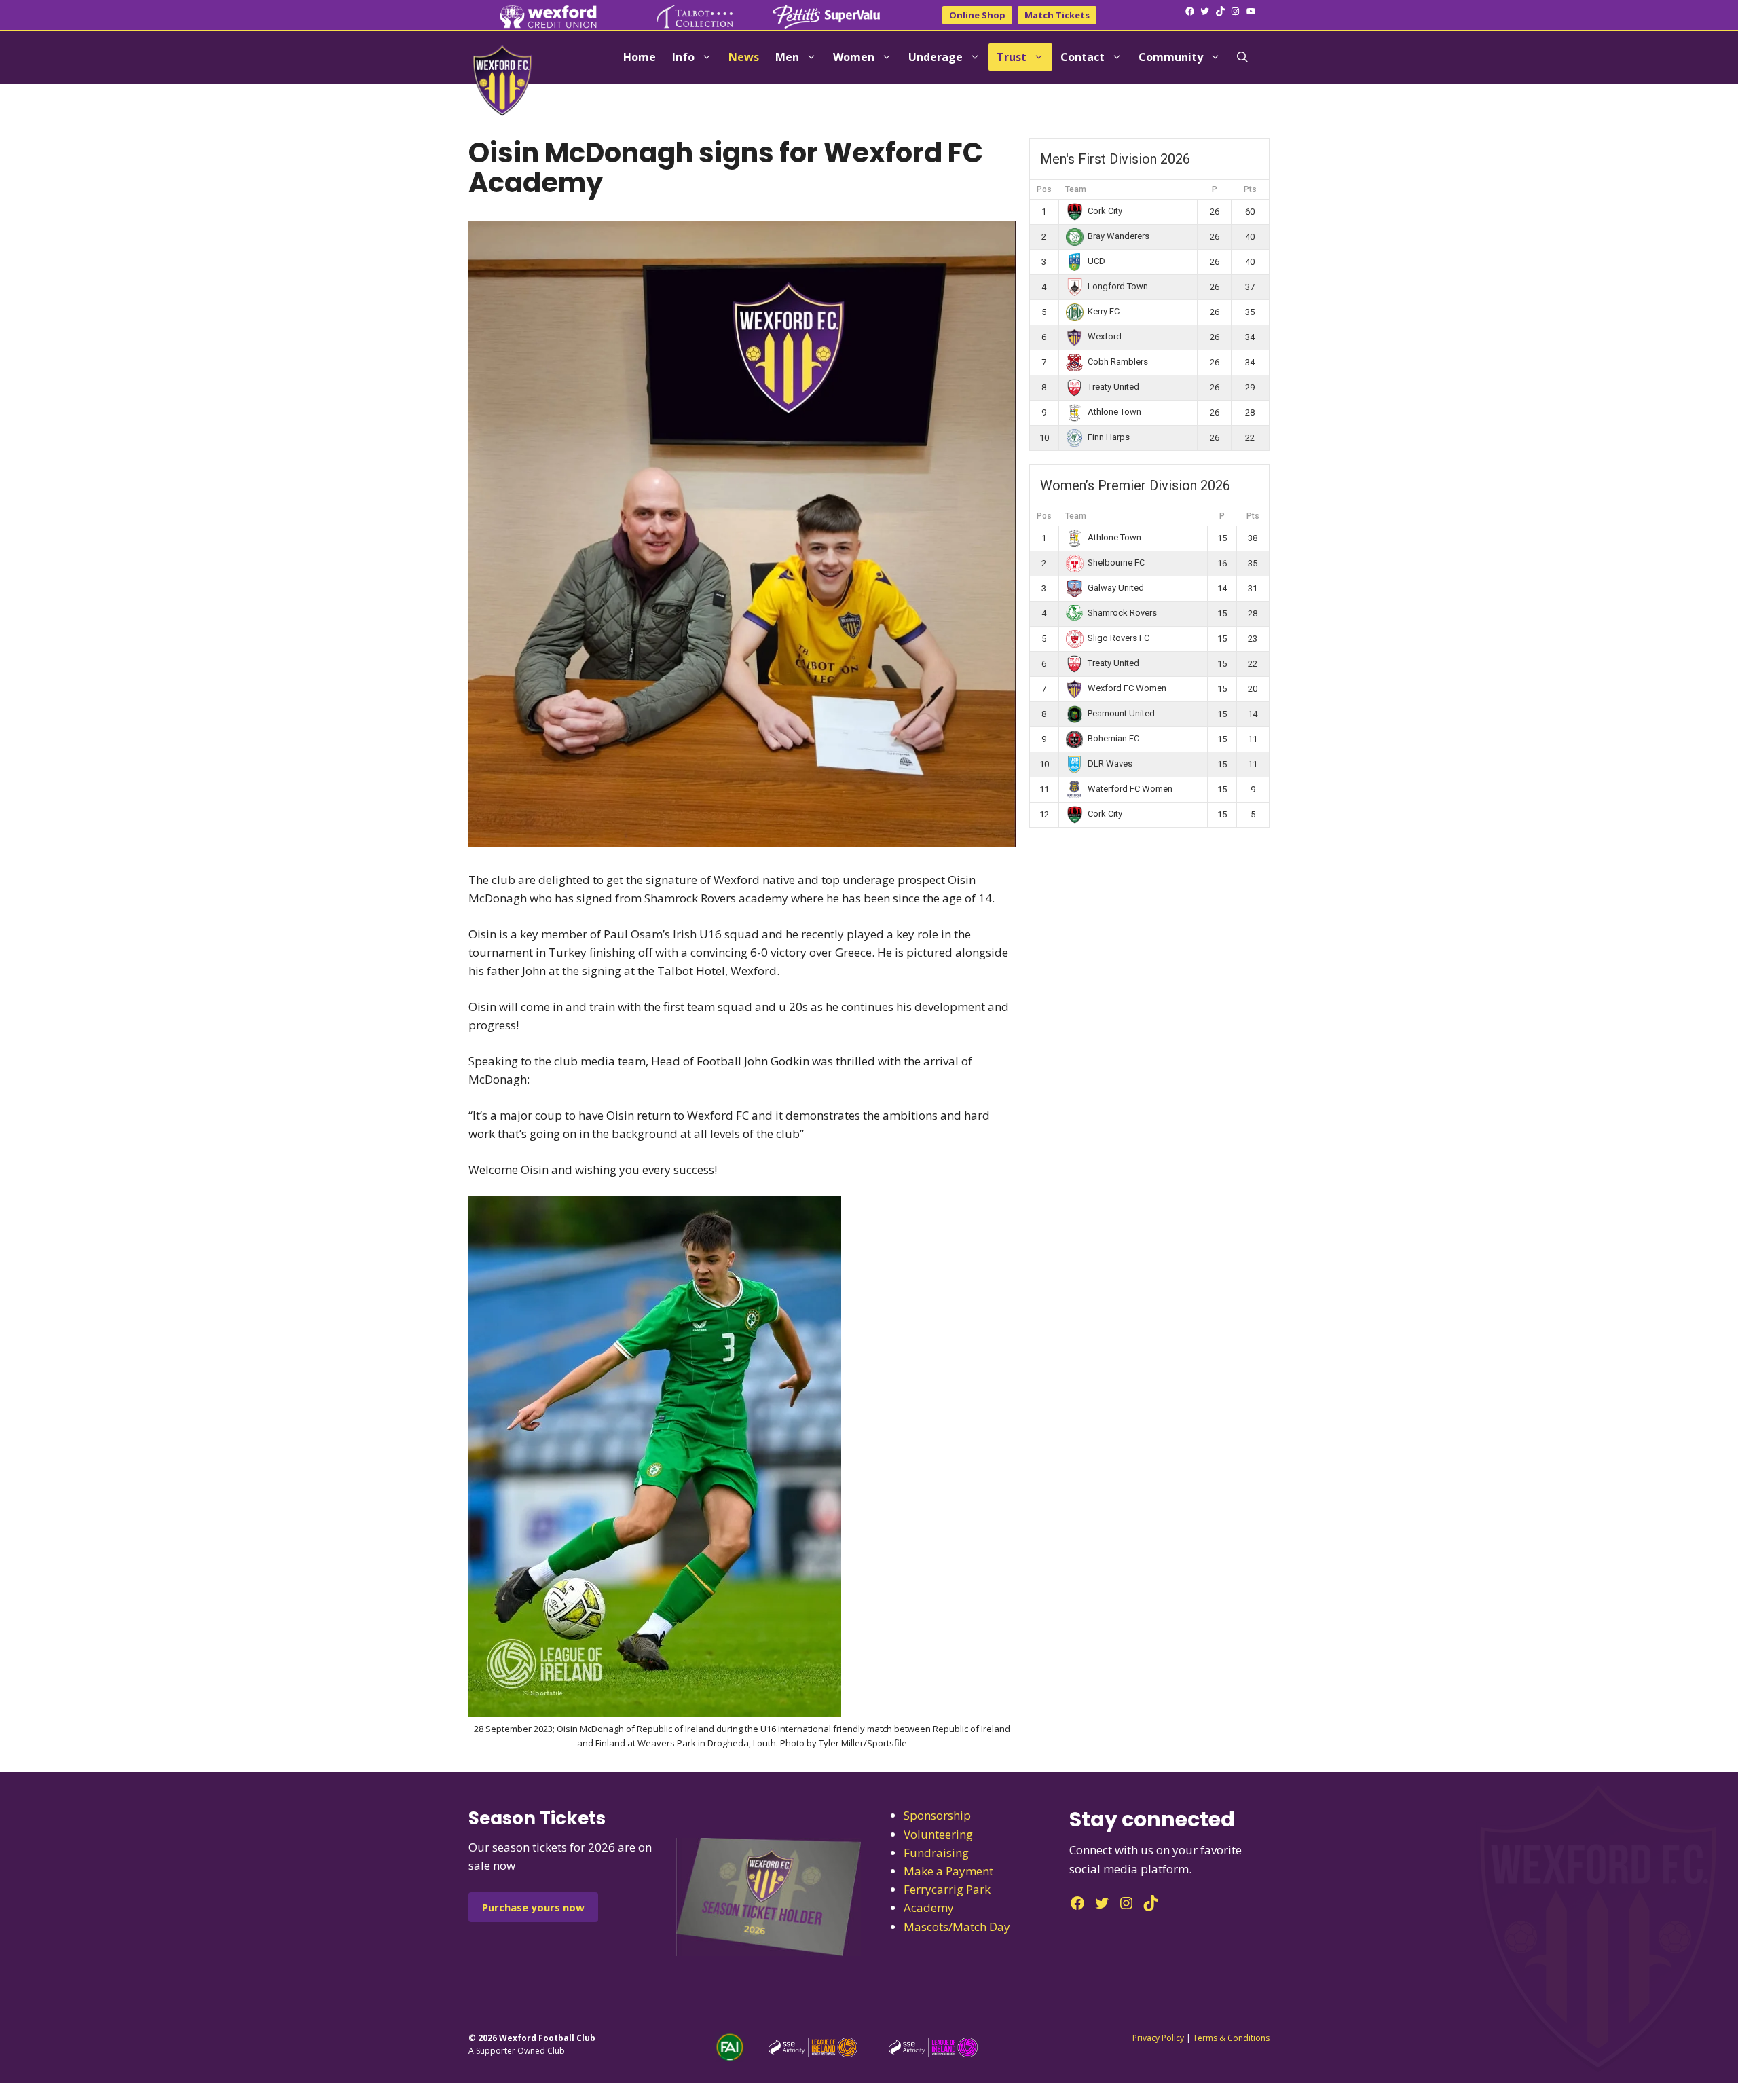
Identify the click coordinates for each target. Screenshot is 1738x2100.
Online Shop (977, 15)
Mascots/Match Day (957, 1927)
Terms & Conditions (1231, 2038)
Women (854, 57)
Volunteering (938, 1834)
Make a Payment (948, 1871)
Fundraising (936, 1853)
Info (683, 57)
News (744, 57)
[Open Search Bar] (1242, 57)
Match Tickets (1057, 15)
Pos (1044, 189)
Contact (1083, 57)
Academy (929, 1908)
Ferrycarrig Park (947, 1889)
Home (640, 57)
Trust (1012, 57)
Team (1076, 189)
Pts (1250, 189)
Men (787, 57)
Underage (936, 57)
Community (1171, 57)
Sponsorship (937, 1815)
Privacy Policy (1158, 2038)
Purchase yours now (533, 1907)
